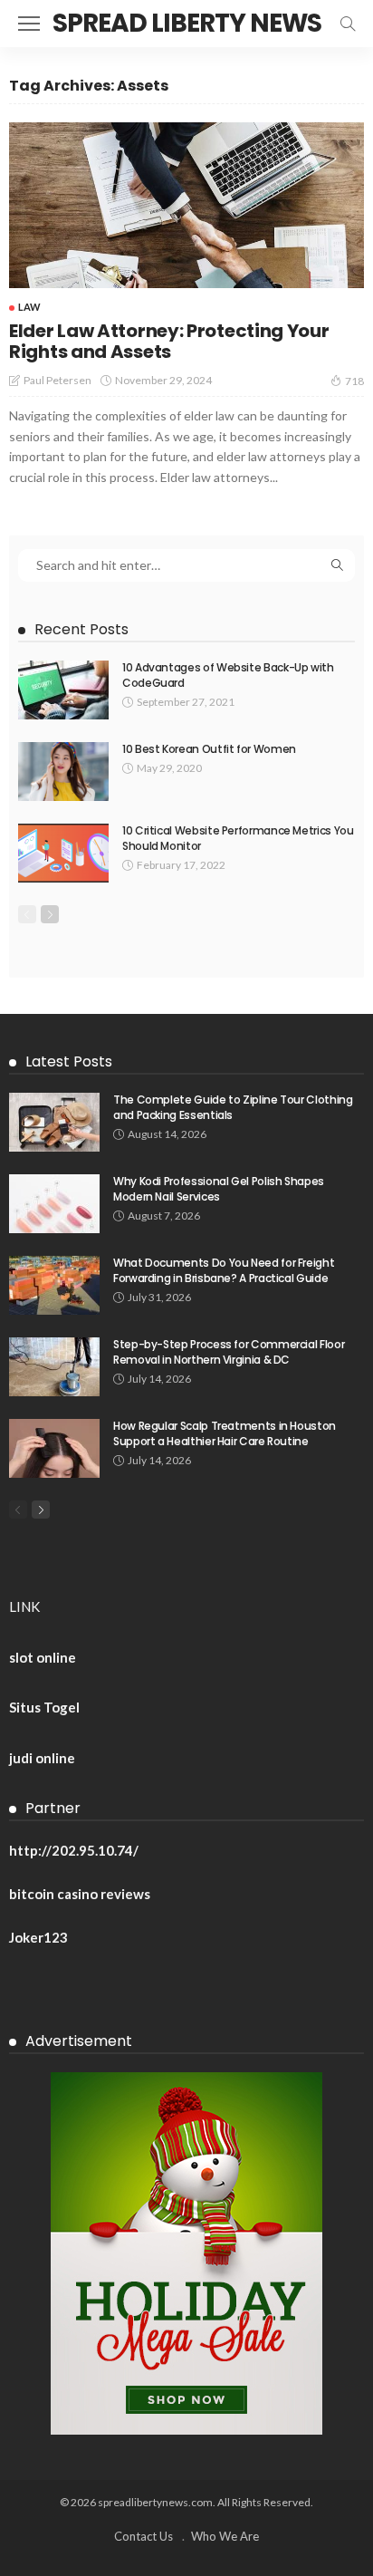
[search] (348, 24)
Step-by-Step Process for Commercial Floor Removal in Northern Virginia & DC (229, 1352)
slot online (43, 1657)
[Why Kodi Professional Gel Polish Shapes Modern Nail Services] (54, 1204)
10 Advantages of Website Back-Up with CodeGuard (228, 675)
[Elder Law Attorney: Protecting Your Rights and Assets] (186, 205)
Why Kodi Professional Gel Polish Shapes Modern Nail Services (219, 1189)
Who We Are (225, 2536)
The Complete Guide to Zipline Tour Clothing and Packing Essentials (233, 1107)
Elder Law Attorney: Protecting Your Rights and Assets (169, 341)
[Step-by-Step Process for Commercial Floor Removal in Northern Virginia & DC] (54, 1367)
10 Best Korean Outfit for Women (209, 749)
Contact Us (143, 2536)
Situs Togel (44, 1707)
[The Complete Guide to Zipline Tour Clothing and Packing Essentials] (54, 1122)
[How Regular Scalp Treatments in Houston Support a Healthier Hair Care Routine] (54, 1448)
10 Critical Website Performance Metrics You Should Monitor (238, 838)
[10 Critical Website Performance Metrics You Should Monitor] (63, 853)
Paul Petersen (57, 380)
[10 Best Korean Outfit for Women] (63, 772)
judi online (42, 1758)
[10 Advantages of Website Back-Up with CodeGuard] (63, 690)
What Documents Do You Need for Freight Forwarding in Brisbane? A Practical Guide (224, 1270)
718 (354, 381)
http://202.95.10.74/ (74, 1850)
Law (29, 307)
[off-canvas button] (29, 24)
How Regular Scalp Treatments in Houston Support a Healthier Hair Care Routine (225, 1433)
